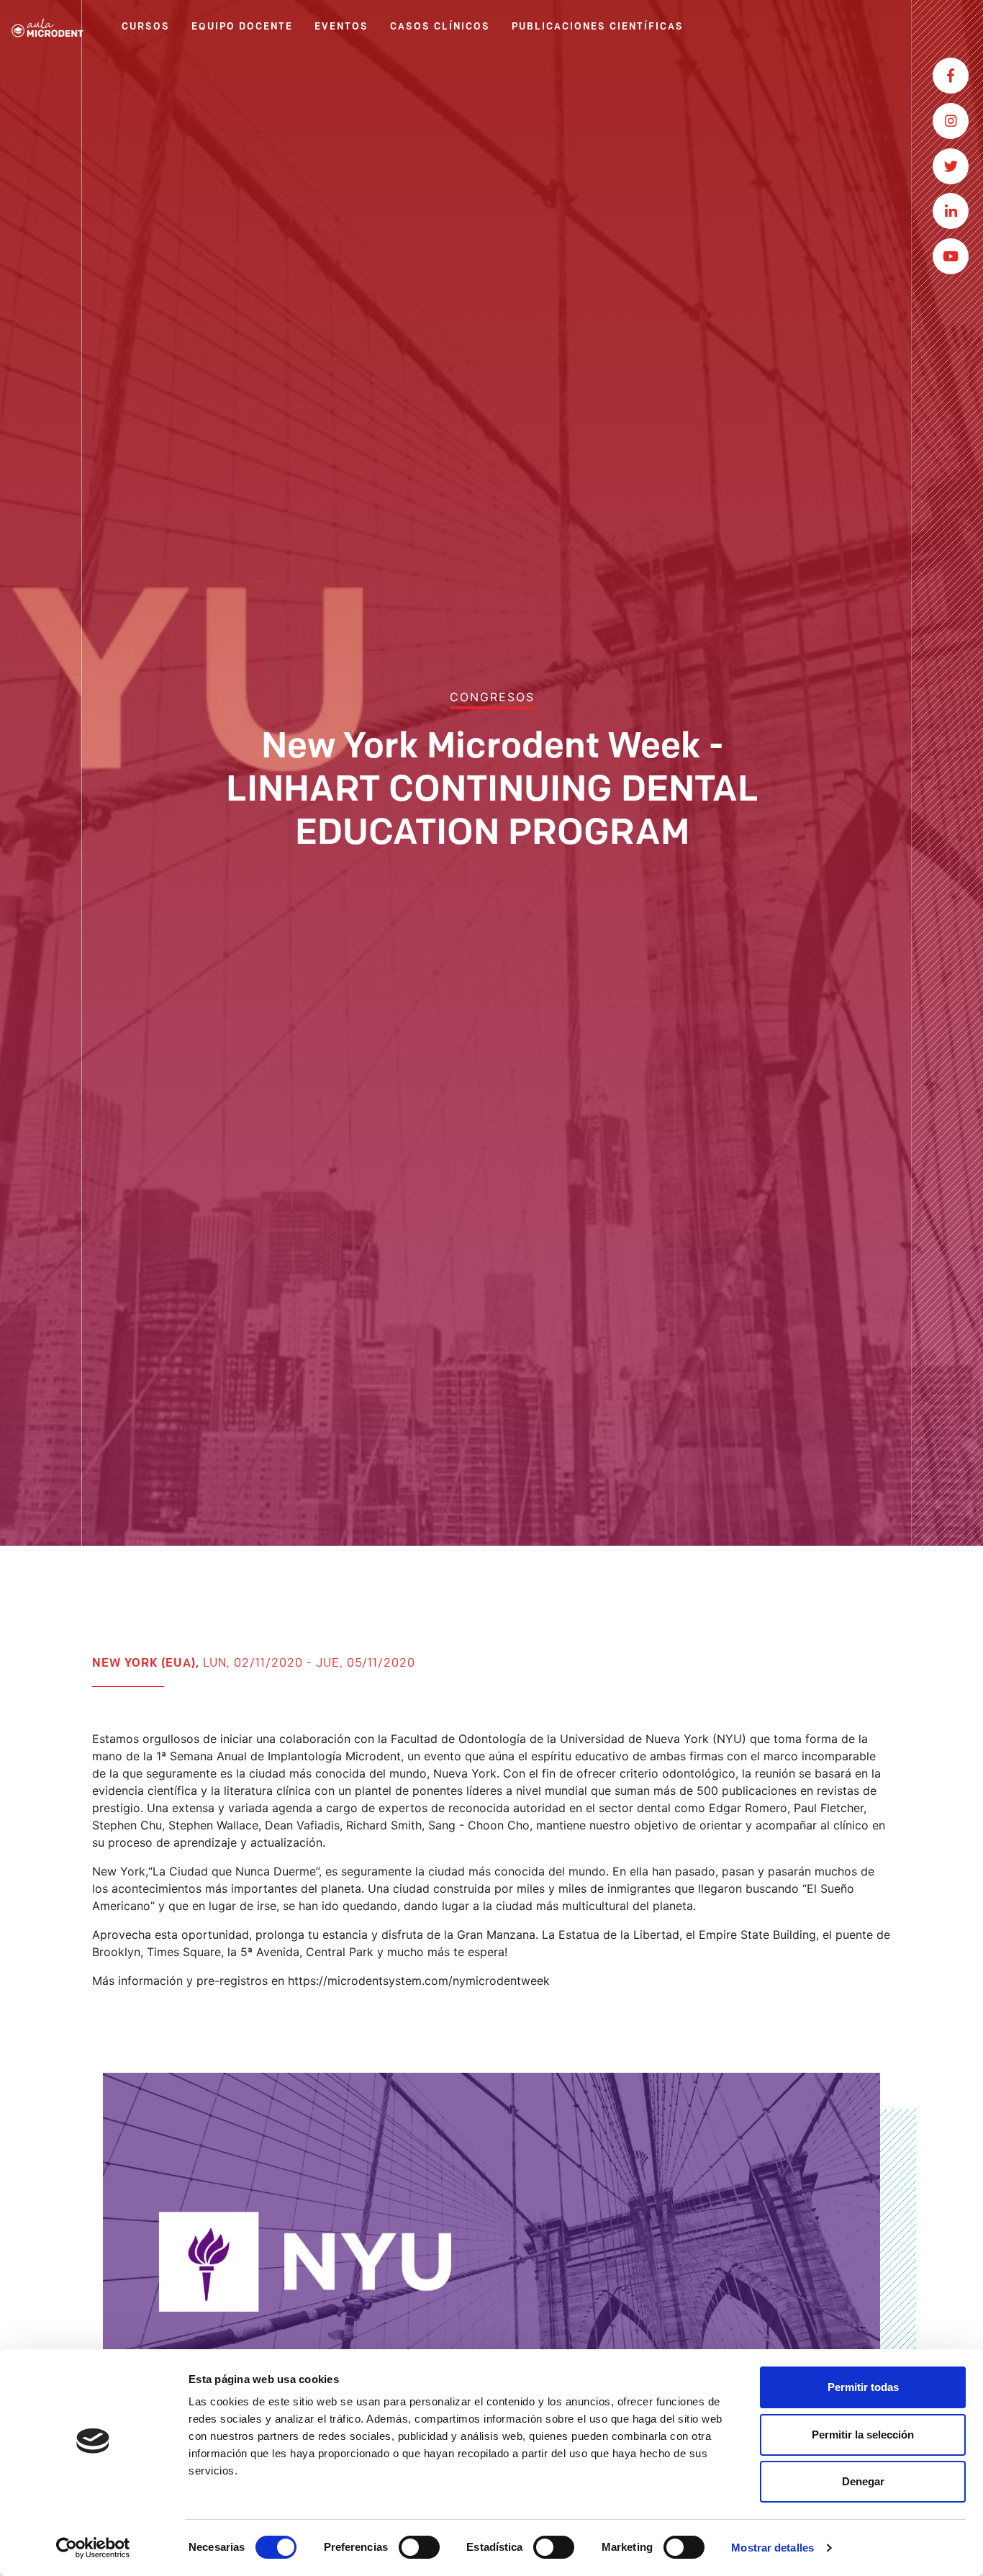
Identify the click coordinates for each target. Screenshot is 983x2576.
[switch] (419, 2547)
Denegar (863, 2481)
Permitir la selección (863, 2435)
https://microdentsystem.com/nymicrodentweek (419, 1981)
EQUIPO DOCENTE (242, 27)
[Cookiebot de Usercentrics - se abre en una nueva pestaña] (93, 2548)
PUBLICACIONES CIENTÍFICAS (598, 27)
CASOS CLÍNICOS (440, 27)
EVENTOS (341, 27)
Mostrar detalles (773, 2548)
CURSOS (146, 27)
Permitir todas (863, 2387)
